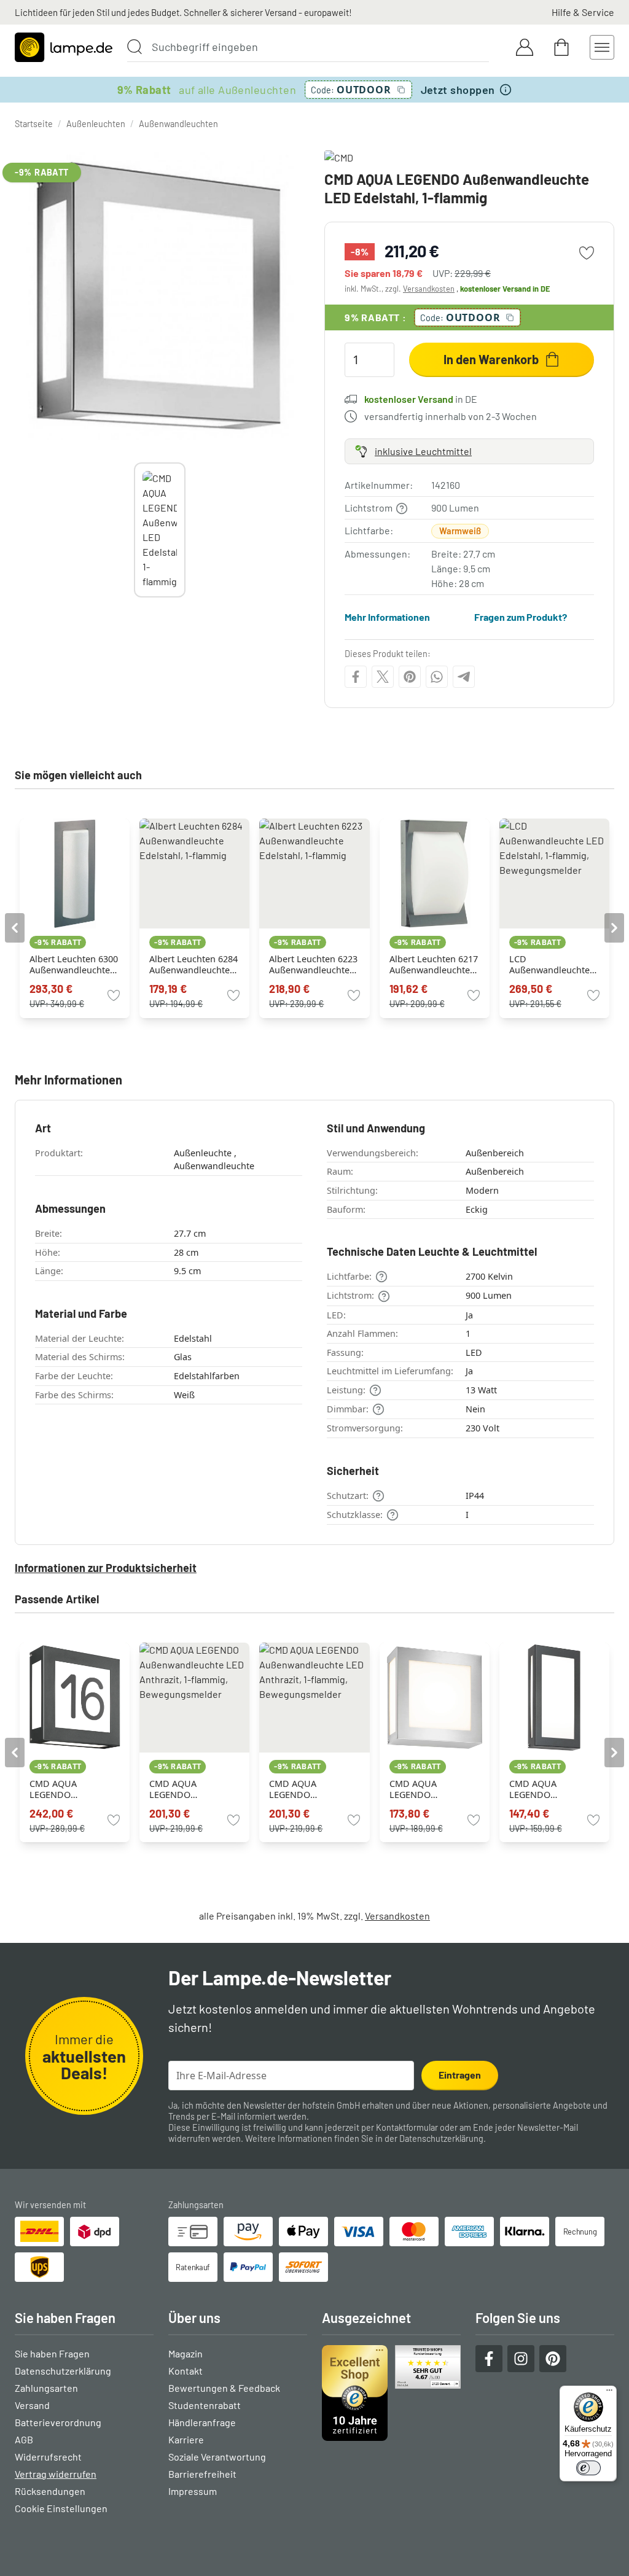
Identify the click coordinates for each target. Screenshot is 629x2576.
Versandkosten (429, 289)
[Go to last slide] (15, 928)
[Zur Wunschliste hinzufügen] (587, 253)
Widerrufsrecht (48, 2457)
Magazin (186, 2353)
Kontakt (186, 2371)
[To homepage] (64, 47)
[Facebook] (356, 677)
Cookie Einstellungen (61, 2508)
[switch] (588, 2468)
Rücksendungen (50, 2491)
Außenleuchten (96, 124)
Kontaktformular (407, 2127)
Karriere (186, 2439)
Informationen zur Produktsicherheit (106, 1568)
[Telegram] (464, 677)
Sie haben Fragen (52, 2353)
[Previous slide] (134, 530)
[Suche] (135, 47)
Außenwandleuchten (178, 124)
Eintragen (460, 2075)
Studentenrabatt (205, 2405)
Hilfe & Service (583, 12)
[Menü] (609, 2393)
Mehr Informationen (387, 617)
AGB (24, 2439)
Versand (32, 2405)
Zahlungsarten (46, 2388)
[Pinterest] (410, 677)
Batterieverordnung (58, 2422)
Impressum (193, 2491)
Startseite (34, 124)
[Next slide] (186, 530)
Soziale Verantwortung (217, 2457)
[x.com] (383, 677)
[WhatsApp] (437, 677)
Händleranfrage (202, 2422)
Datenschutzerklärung (441, 2138)
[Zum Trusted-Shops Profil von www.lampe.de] (391, 2393)
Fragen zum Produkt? (521, 617)
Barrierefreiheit (202, 2474)
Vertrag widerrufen (56, 2474)
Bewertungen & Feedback (224, 2388)
